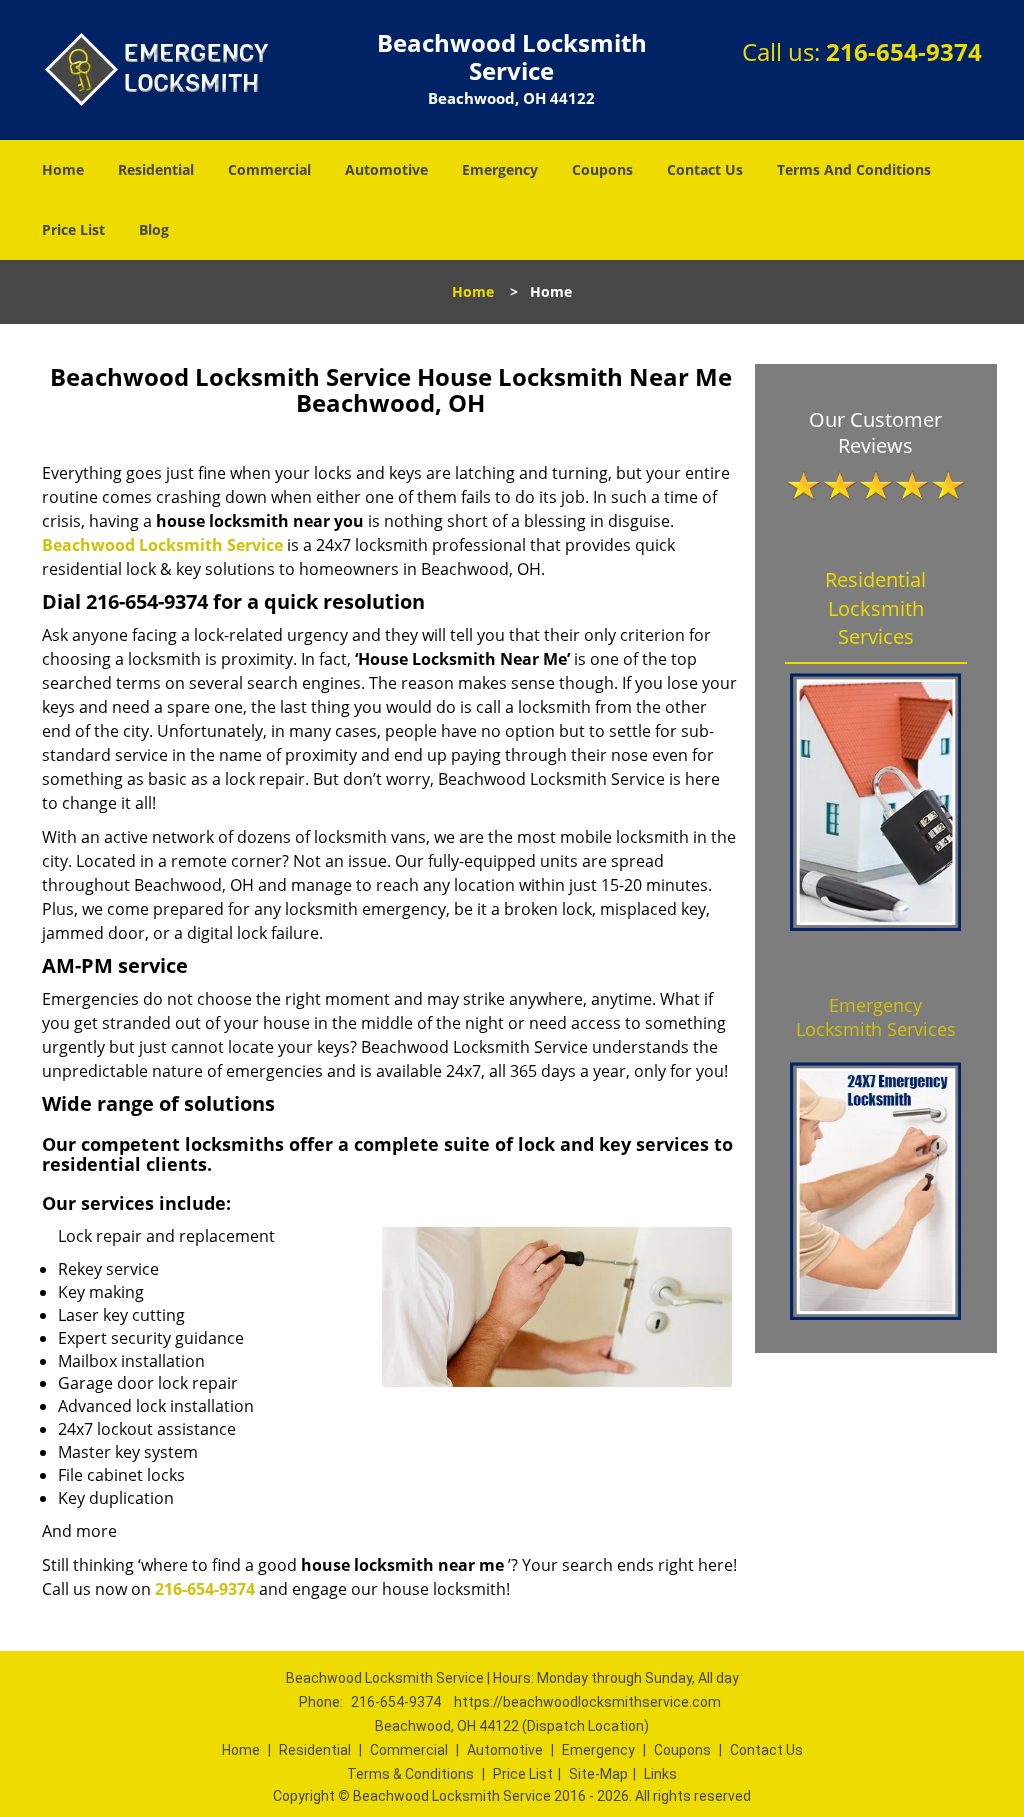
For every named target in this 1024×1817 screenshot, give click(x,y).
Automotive (386, 169)
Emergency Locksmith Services (876, 1017)
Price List (73, 229)
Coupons (602, 169)
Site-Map (598, 1774)
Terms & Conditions (410, 1774)
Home (63, 169)
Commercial (269, 169)
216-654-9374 (904, 51)
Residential (156, 169)
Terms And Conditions (854, 169)
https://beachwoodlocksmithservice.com (587, 1702)
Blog (154, 229)
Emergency (500, 169)
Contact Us (705, 169)
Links (660, 1774)
